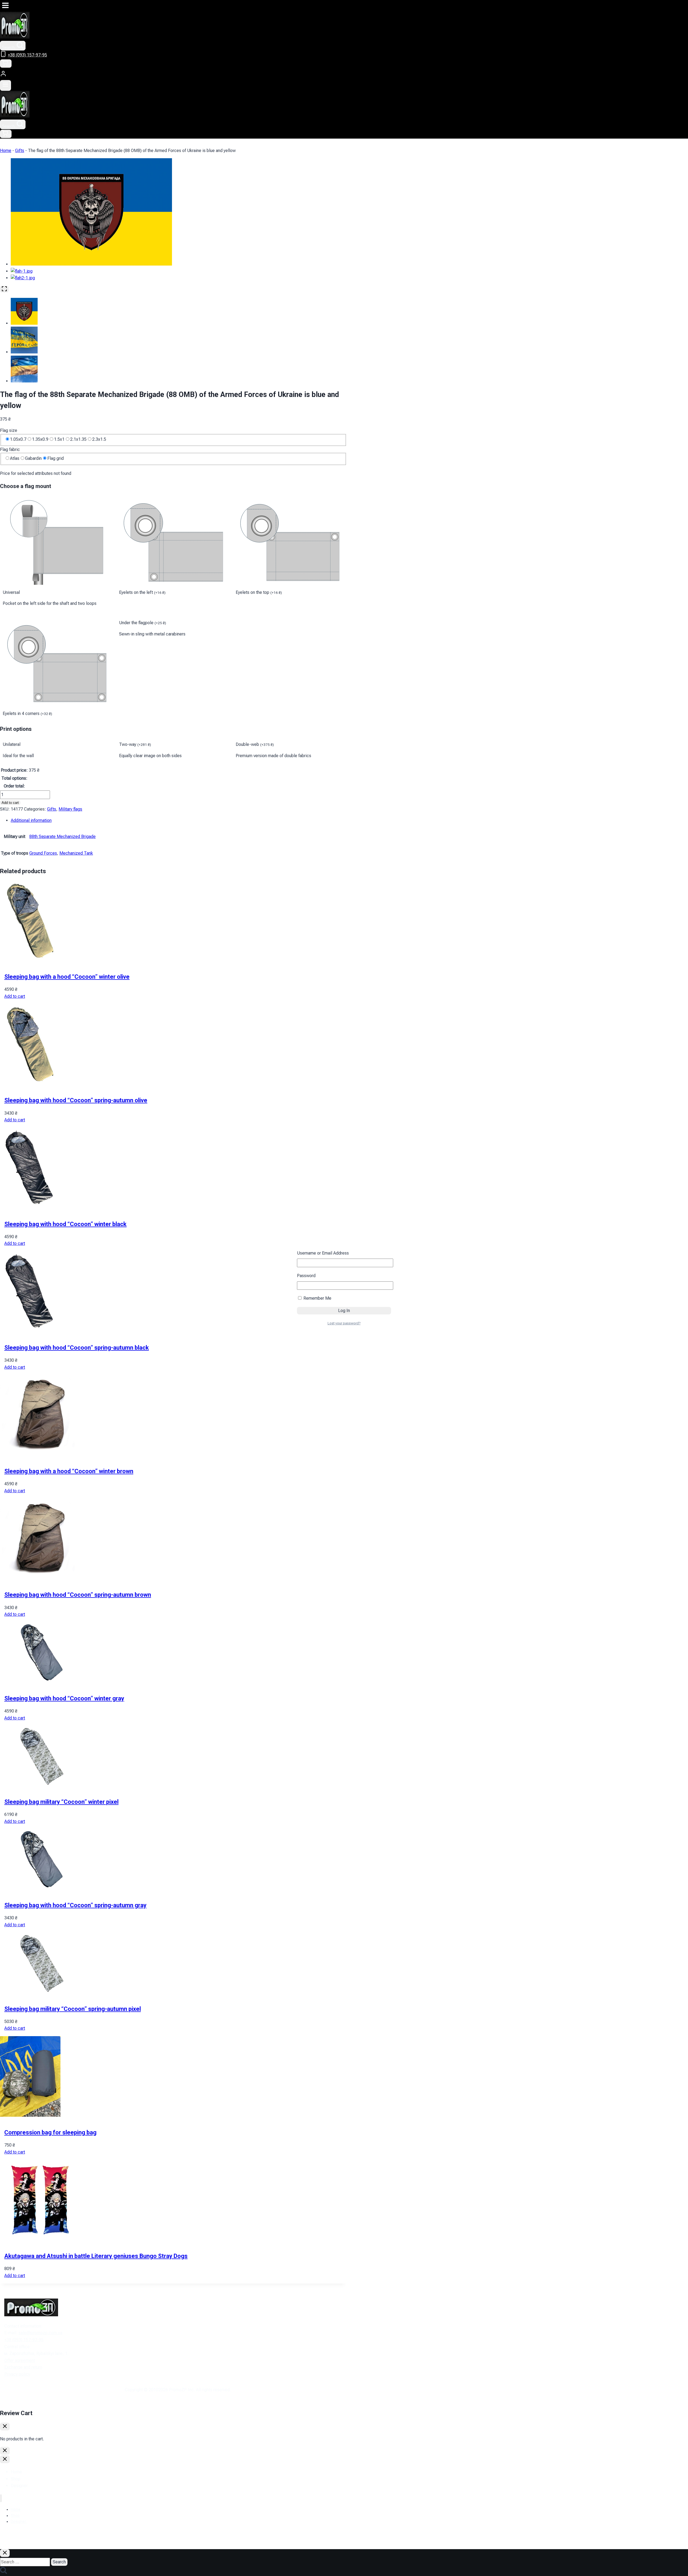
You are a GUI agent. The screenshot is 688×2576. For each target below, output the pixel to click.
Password (306, 1276)
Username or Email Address (323, 1253)
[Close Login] (5, 2451)
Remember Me (317, 1298)
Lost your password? (344, 1323)
